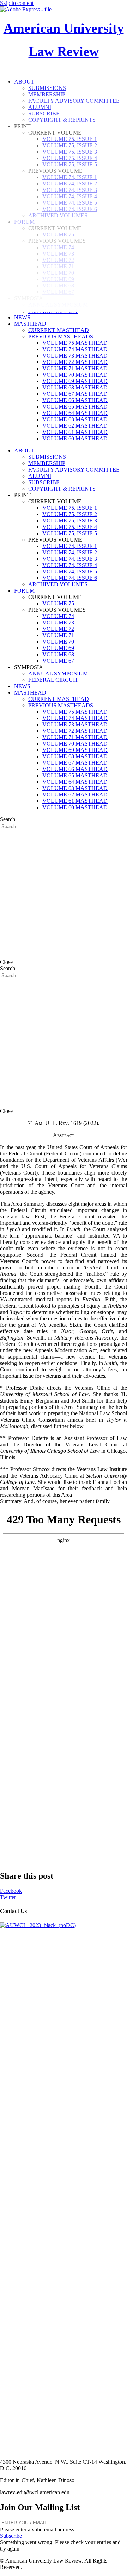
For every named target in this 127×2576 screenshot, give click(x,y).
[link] (22, 317)
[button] (11, 2536)
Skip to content (17, 3)
